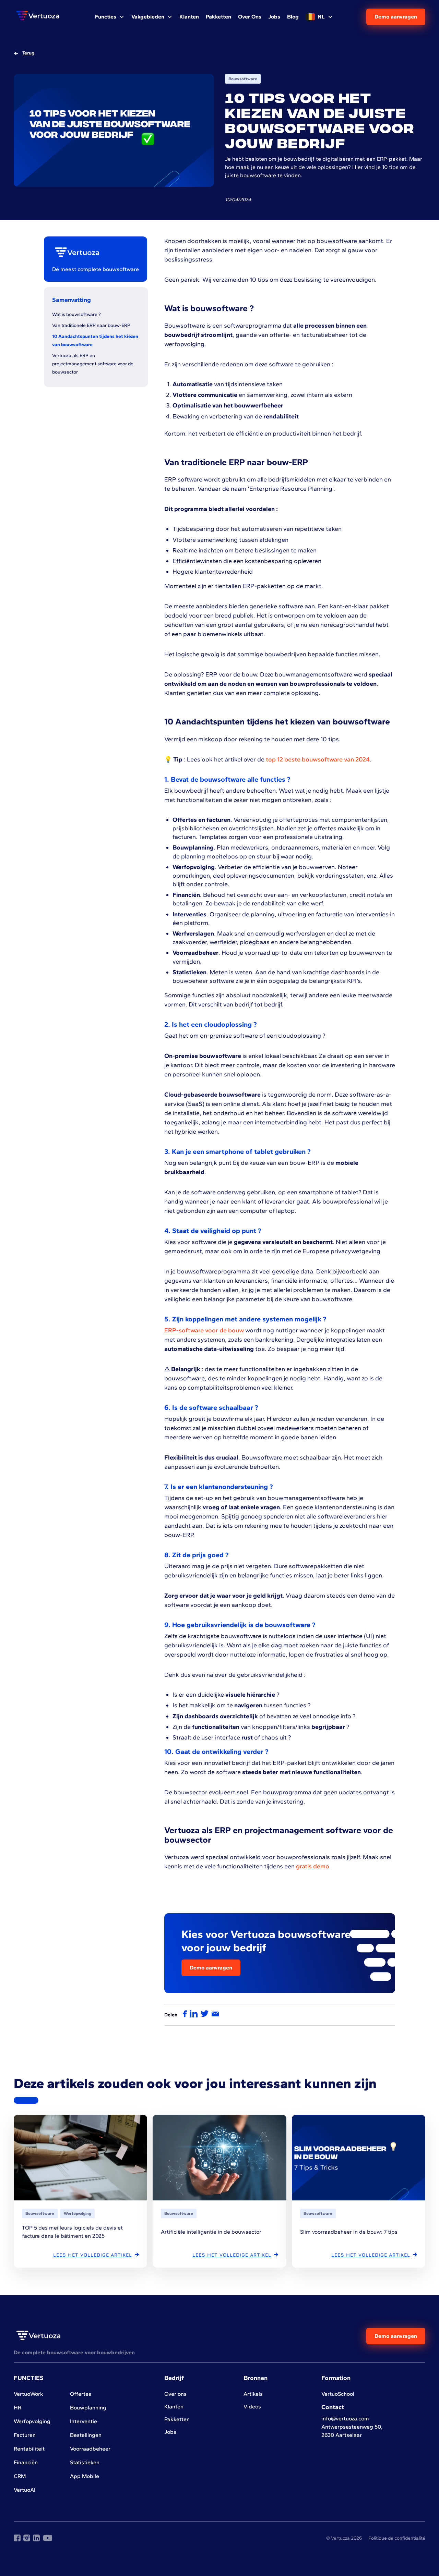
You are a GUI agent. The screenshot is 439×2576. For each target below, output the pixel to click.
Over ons (175, 2394)
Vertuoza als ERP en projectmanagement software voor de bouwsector (93, 364)
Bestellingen (86, 2435)
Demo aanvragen (396, 17)
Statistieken (85, 2462)
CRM (20, 2476)
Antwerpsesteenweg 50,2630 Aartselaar (352, 2431)
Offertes (81, 2394)
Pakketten (177, 2419)
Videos (252, 2407)
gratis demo (313, 1866)
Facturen (25, 2435)
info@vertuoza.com (345, 2419)
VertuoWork (28, 2394)
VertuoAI (25, 2490)
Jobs (170, 2432)
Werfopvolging (32, 2421)
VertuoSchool (338, 2394)
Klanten (174, 2407)
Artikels (253, 2394)
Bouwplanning (88, 2408)
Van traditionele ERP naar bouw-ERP (91, 325)
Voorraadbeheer (90, 2449)
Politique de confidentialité (397, 2538)
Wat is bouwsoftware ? (76, 314)
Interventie (84, 2421)
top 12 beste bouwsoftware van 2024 (317, 759)
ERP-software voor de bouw (204, 1330)
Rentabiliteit (29, 2449)
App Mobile (85, 2476)
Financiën (26, 2462)
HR (17, 2408)
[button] (110, 17)
